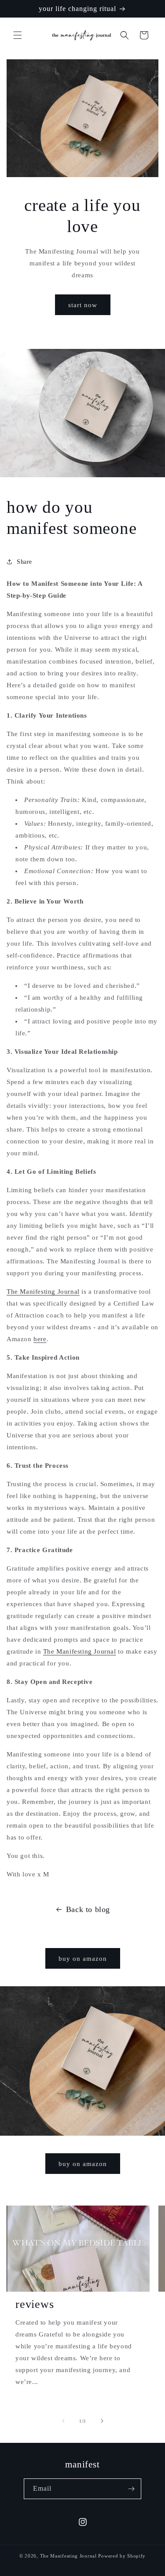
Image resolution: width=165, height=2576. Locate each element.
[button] (18, 35)
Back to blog (88, 1909)
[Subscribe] (131, 2489)
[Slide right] (102, 2421)
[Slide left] (63, 2421)
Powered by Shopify (122, 2556)
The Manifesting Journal (43, 1292)
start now (83, 305)
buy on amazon (83, 1959)
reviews (35, 2304)
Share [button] (24, 562)
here (40, 1339)
